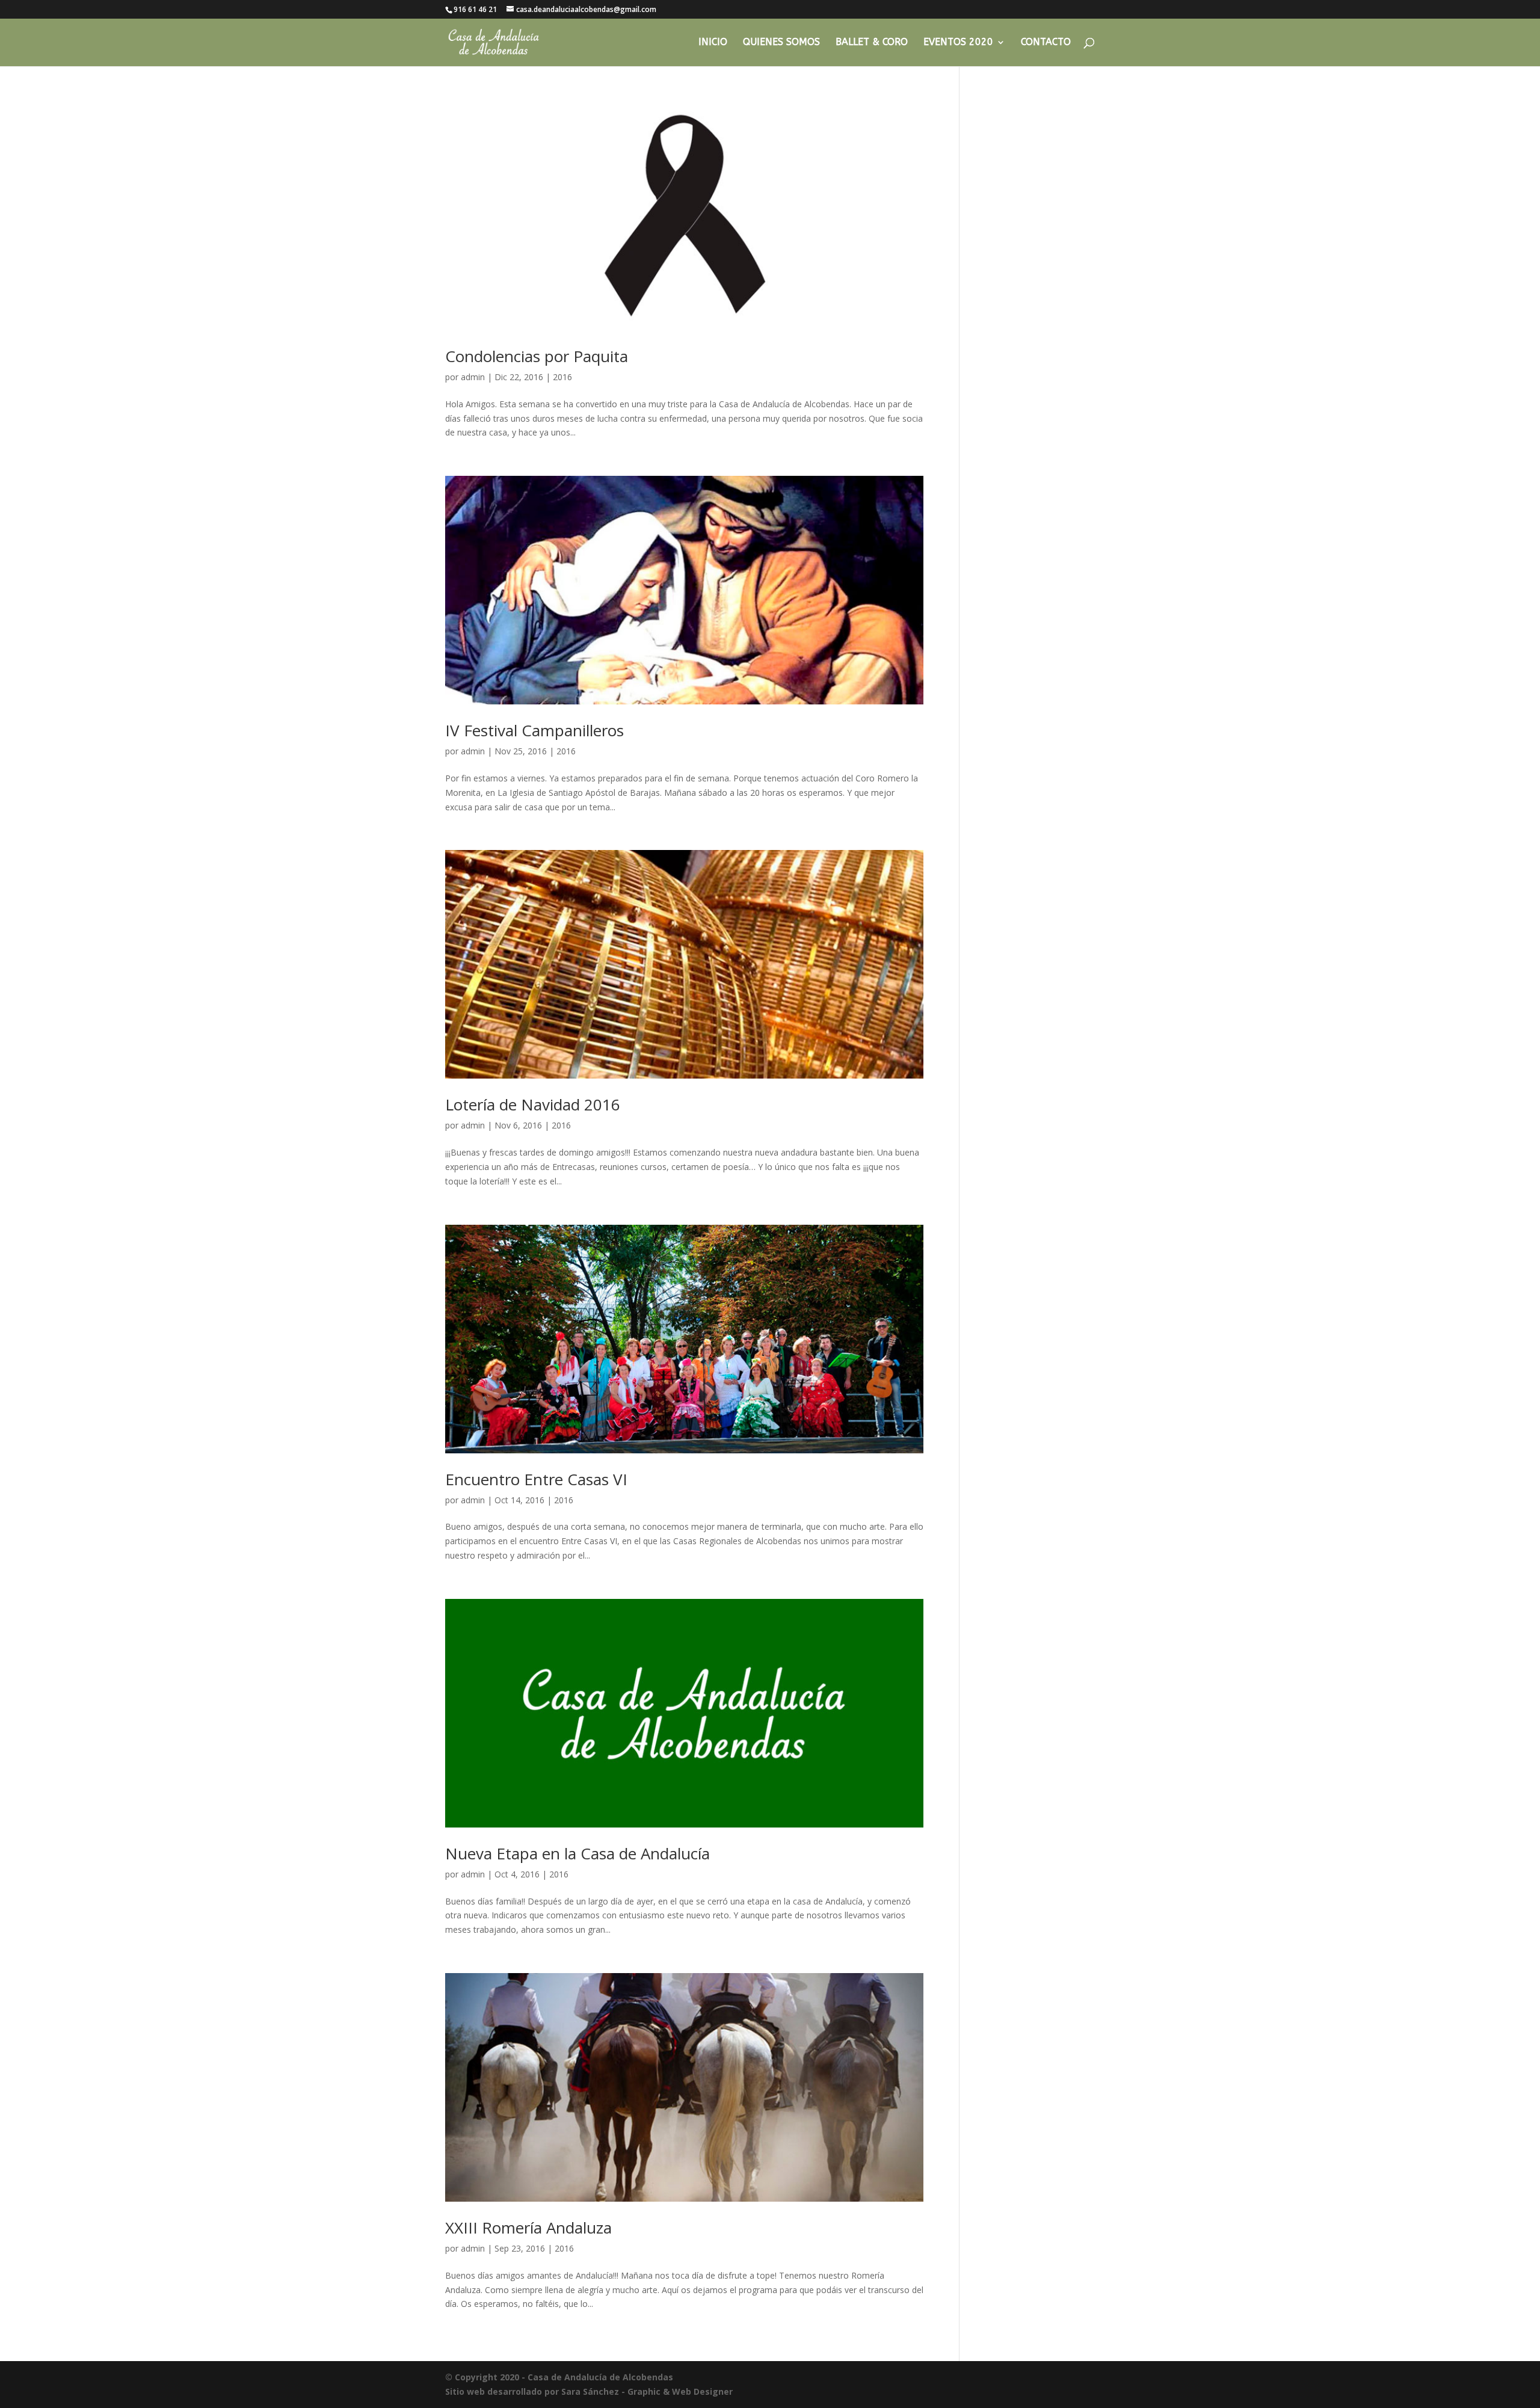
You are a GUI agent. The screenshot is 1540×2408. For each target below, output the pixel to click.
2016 (562, 377)
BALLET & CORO (872, 43)
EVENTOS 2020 (958, 43)
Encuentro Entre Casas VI (536, 1479)
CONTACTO (1046, 43)
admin (473, 377)
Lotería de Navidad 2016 (533, 1104)
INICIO (713, 43)
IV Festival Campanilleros (534, 730)
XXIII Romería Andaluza (528, 2228)
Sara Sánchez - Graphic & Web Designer (647, 2391)
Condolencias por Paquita (537, 356)
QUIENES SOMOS (781, 43)
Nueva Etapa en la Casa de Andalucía (577, 1853)
